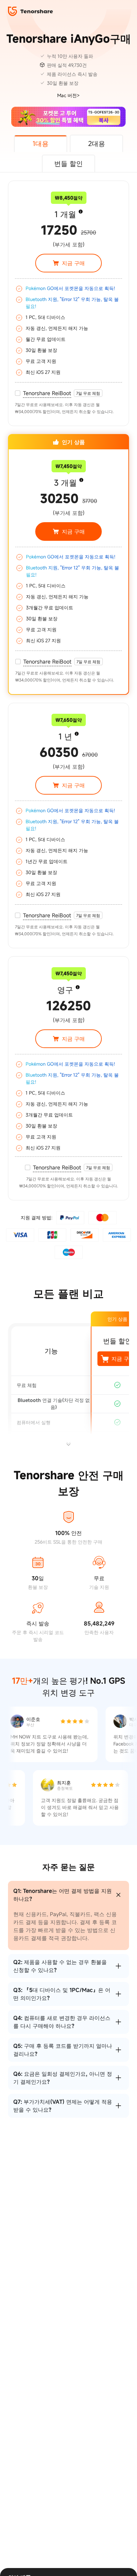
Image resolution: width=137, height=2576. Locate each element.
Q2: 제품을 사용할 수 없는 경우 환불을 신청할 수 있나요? (60, 1966)
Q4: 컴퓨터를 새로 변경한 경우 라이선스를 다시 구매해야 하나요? (62, 2022)
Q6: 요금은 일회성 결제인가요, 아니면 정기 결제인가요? (63, 2078)
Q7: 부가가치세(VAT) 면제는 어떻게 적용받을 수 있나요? (63, 2106)
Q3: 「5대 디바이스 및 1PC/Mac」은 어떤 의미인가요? (62, 1994)
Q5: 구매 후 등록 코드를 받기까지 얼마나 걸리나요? (63, 2050)
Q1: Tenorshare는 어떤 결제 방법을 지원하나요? (63, 1895)
